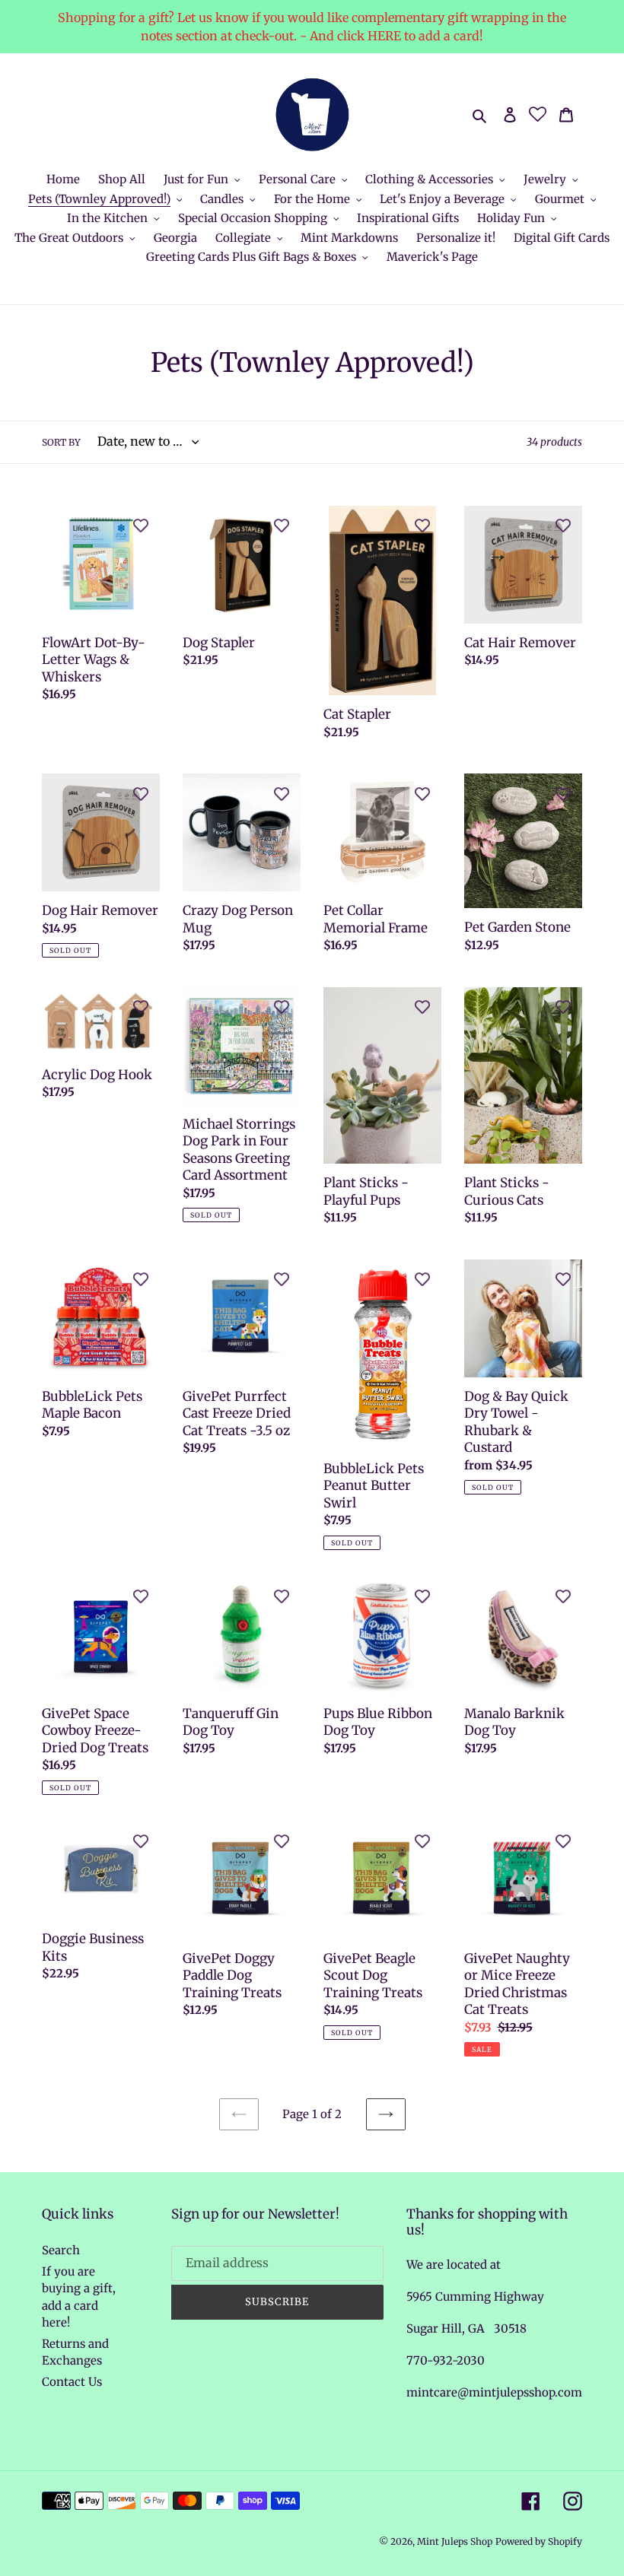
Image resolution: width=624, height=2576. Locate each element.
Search (61, 2250)
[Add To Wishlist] (141, 525)
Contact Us (72, 2382)
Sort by (61, 442)
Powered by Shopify (539, 2541)
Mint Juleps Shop (455, 2541)
